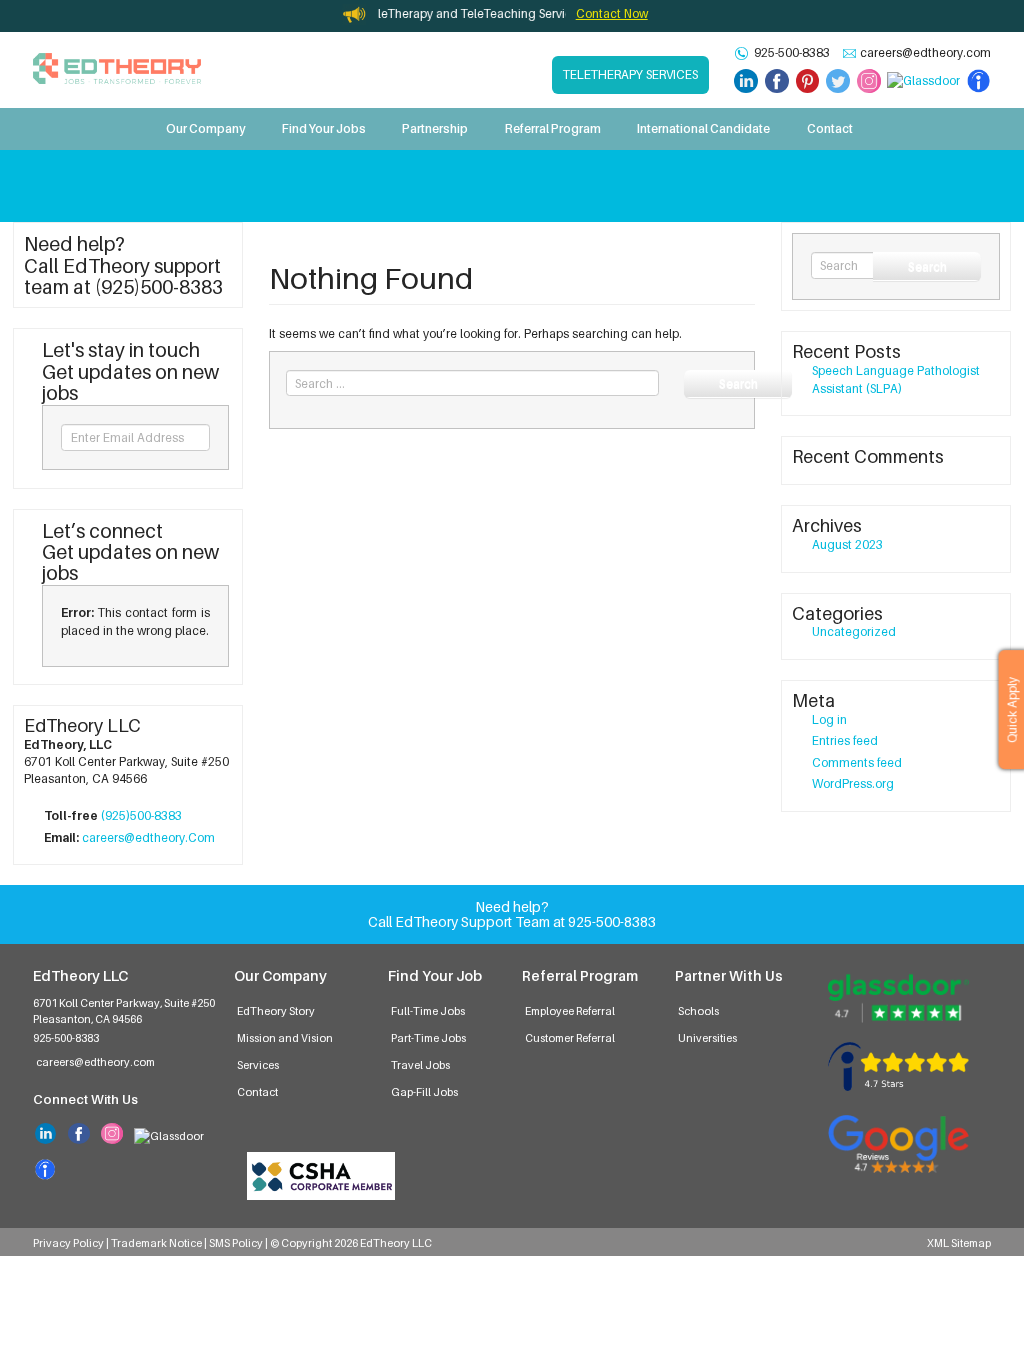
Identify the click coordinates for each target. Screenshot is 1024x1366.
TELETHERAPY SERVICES (630, 74)
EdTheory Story (276, 1011)
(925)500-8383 (141, 815)
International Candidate (703, 128)
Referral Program (553, 128)
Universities (707, 1038)
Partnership (435, 128)
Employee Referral (570, 1011)
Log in (829, 719)
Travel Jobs (420, 1065)
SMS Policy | (239, 1243)
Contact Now (612, 13)
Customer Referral (570, 1038)
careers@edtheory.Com (148, 837)
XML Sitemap (959, 1243)
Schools (698, 1011)
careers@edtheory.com (925, 52)
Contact (830, 128)
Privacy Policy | (72, 1243)
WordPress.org (853, 783)
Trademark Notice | (160, 1243)
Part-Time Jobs (428, 1038)
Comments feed (857, 762)
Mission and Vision (285, 1038)
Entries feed (845, 740)
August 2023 (847, 544)
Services (258, 1065)
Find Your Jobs (324, 128)
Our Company (205, 128)
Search (738, 383)
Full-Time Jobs (428, 1011)
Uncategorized (854, 631)
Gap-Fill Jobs (424, 1092)
